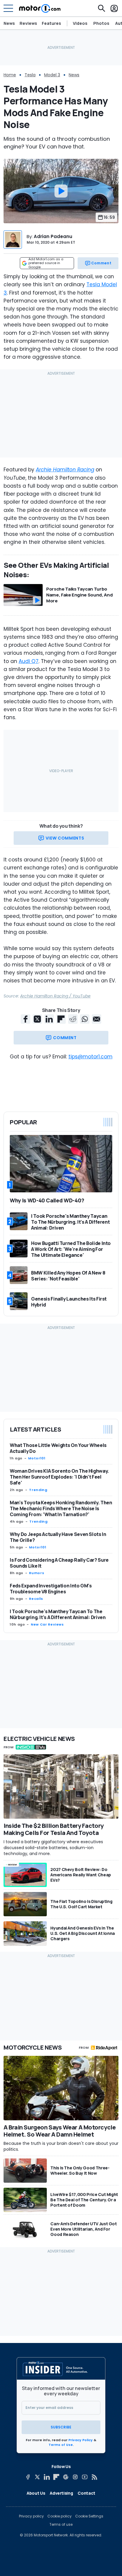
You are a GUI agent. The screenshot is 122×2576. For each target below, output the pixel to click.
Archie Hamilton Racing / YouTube (55, 996)
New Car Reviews (47, 1624)
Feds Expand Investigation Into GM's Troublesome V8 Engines (51, 1589)
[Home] (40, 8)
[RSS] (94, 2477)
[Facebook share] (25, 1019)
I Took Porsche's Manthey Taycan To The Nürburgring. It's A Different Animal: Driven (58, 1614)
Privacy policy (31, 2516)
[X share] (37, 1019)
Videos (80, 23)
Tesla (30, 75)
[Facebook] (28, 2477)
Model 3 (52, 75)
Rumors (37, 1573)
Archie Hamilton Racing (65, 470)
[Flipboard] (56, 2477)
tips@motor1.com (90, 1057)
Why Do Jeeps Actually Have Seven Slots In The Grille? (58, 1537)
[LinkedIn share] (49, 1019)
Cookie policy (60, 2516)
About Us (36, 2493)
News (9, 23)
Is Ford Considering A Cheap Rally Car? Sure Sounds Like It (59, 1563)
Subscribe (61, 2427)
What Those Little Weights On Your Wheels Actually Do (58, 1448)
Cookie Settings (89, 2516)
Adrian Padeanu (53, 236)
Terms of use (61, 2525)
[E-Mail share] (97, 1019)
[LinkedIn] (47, 2477)
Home (10, 75)
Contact (86, 2493)
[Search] (102, 8)
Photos (101, 23)
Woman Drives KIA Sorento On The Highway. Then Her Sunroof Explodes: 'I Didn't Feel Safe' (59, 1477)
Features (51, 23)
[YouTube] (85, 2477)
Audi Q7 (29, 661)
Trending (38, 1490)
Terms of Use (61, 2445)
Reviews (28, 23)
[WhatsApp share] (85, 1019)
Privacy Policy (81, 2440)
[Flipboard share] (61, 1019)
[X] (37, 2477)
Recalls (36, 1599)
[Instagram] (75, 2477)
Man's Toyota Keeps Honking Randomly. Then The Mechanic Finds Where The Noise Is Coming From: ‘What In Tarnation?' (61, 1508)
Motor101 (37, 1458)
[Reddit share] (73, 1019)
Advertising (61, 2493)
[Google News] (66, 2477)
